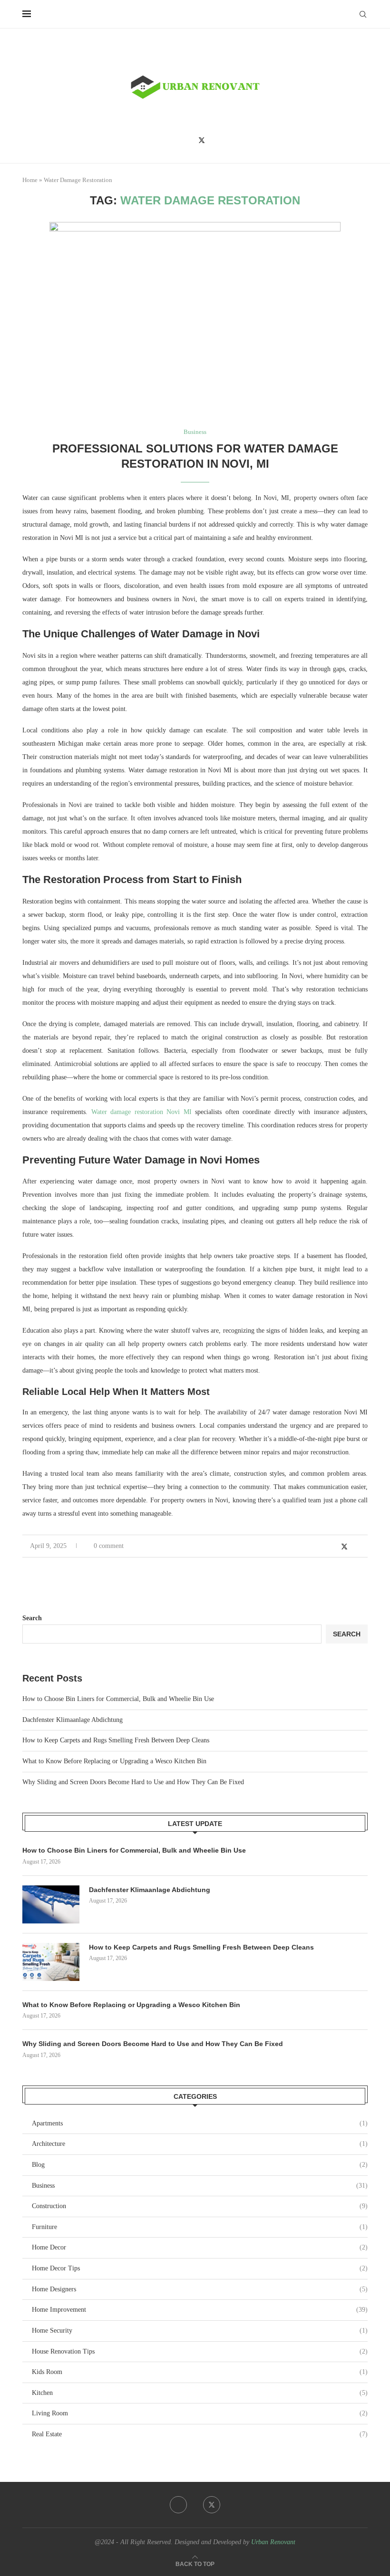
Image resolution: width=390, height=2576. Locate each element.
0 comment (109, 1546)
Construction (200, 2206)
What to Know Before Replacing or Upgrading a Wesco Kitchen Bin (114, 1761)
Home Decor (200, 2247)
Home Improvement (200, 2310)
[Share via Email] (365, 1547)
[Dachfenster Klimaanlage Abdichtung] (51, 1904)
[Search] (363, 14)
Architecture (200, 2144)
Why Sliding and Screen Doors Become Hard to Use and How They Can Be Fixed (133, 1782)
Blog (200, 2165)
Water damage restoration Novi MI (141, 1112)
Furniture (200, 2227)
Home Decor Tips (200, 2268)
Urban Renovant (273, 2542)
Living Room (200, 2413)
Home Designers (200, 2289)
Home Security (200, 2331)
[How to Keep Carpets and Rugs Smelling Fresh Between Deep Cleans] (51, 1962)
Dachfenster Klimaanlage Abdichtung (73, 1720)
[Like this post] (322, 1547)
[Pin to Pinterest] (355, 1547)
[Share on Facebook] (334, 1547)
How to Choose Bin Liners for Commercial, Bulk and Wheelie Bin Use (118, 1699)
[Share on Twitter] (344, 1547)
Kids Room (200, 2372)
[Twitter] (202, 140)
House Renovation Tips (200, 2351)
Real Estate (200, 2434)
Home (30, 180)
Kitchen (200, 2393)
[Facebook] (188, 140)
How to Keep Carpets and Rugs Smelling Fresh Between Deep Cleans (116, 1740)
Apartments (200, 2123)
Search (32, 1618)
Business (200, 2186)
